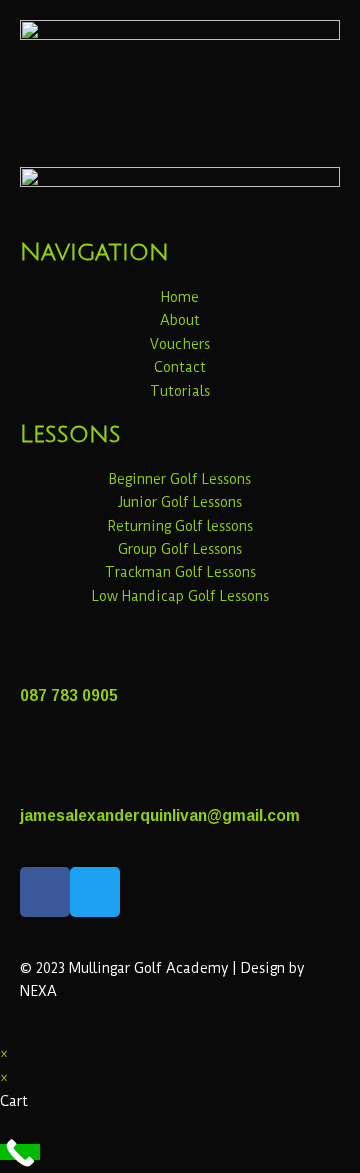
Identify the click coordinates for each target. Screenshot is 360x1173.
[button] (180, 110)
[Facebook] (45, 892)
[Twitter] (95, 892)
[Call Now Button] (20, 1152)
